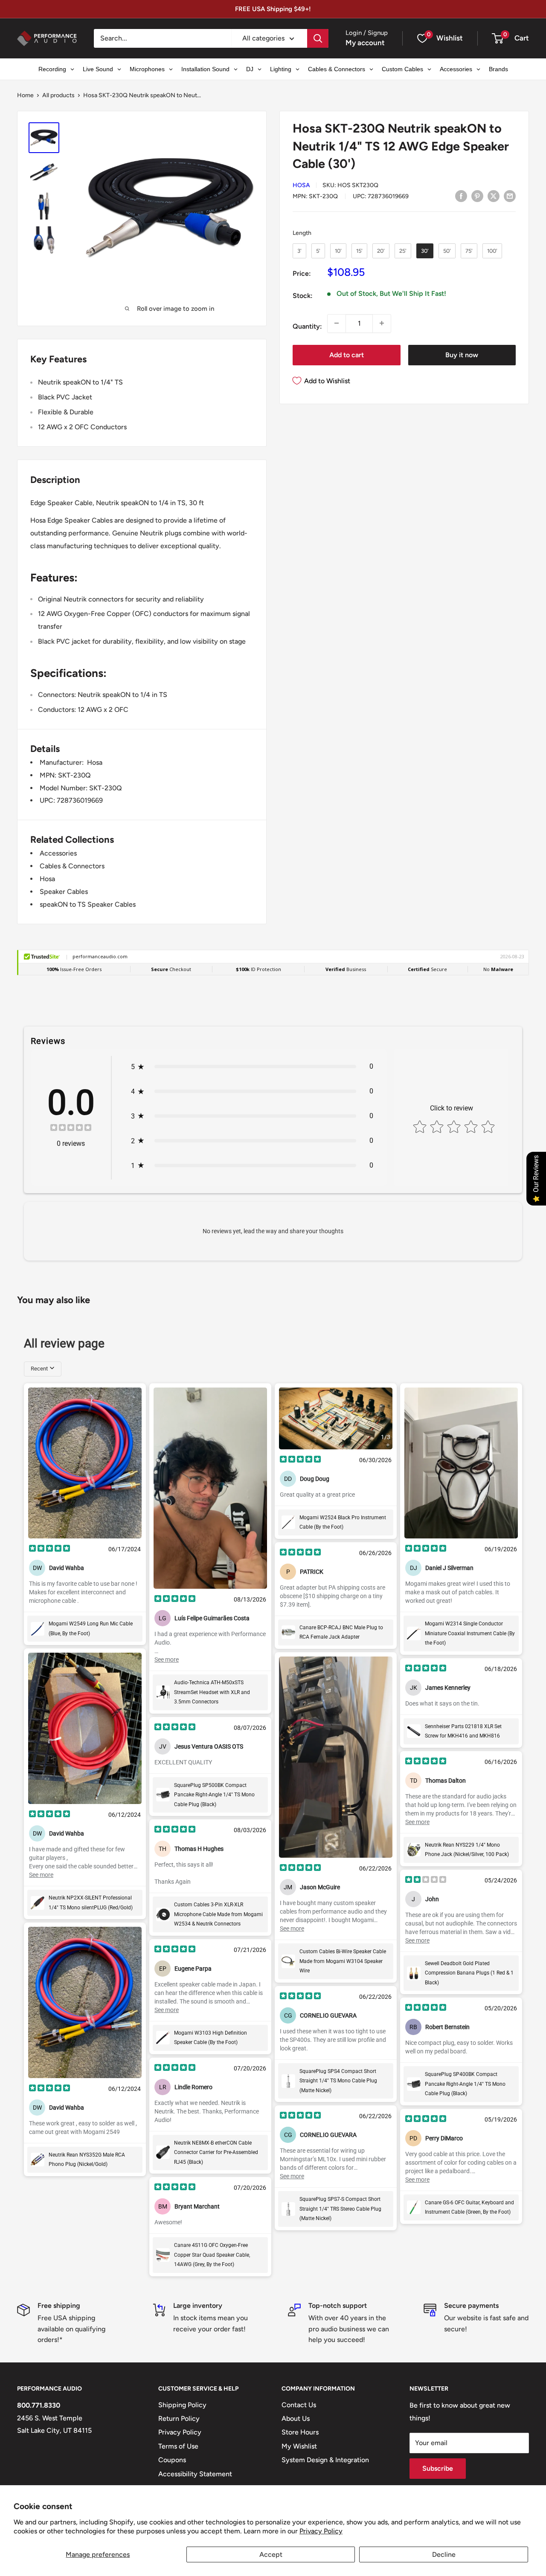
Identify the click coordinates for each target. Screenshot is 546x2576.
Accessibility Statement (195, 2474)
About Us (296, 2418)
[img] (71, 1129)
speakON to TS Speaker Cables (88, 904)
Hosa (301, 185)
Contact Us (299, 2405)
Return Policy (179, 2418)
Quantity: (307, 326)
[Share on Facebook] (461, 196)
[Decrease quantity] (337, 323)
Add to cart (347, 354)
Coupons (172, 2460)
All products (58, 95)
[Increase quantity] (382, 323)
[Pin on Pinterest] (477, 196)
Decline (444, 2554)
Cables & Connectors (72, 866)
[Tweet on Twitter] (494, 196)
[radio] (299, 251)
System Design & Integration (325, 2460)
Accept (271, 2554)
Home (25, 95)
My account (365, 43)
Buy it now (462, 354)
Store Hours (300, 2432)
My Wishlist (299, 2446)
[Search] (318, 38)
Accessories (58, 853)
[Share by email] (510, 196)
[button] (498, 38)
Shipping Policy (182, 2405)
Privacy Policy (321, 2531)
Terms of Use (178, 2446)
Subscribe (438, 2468)
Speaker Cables (64, 892)
